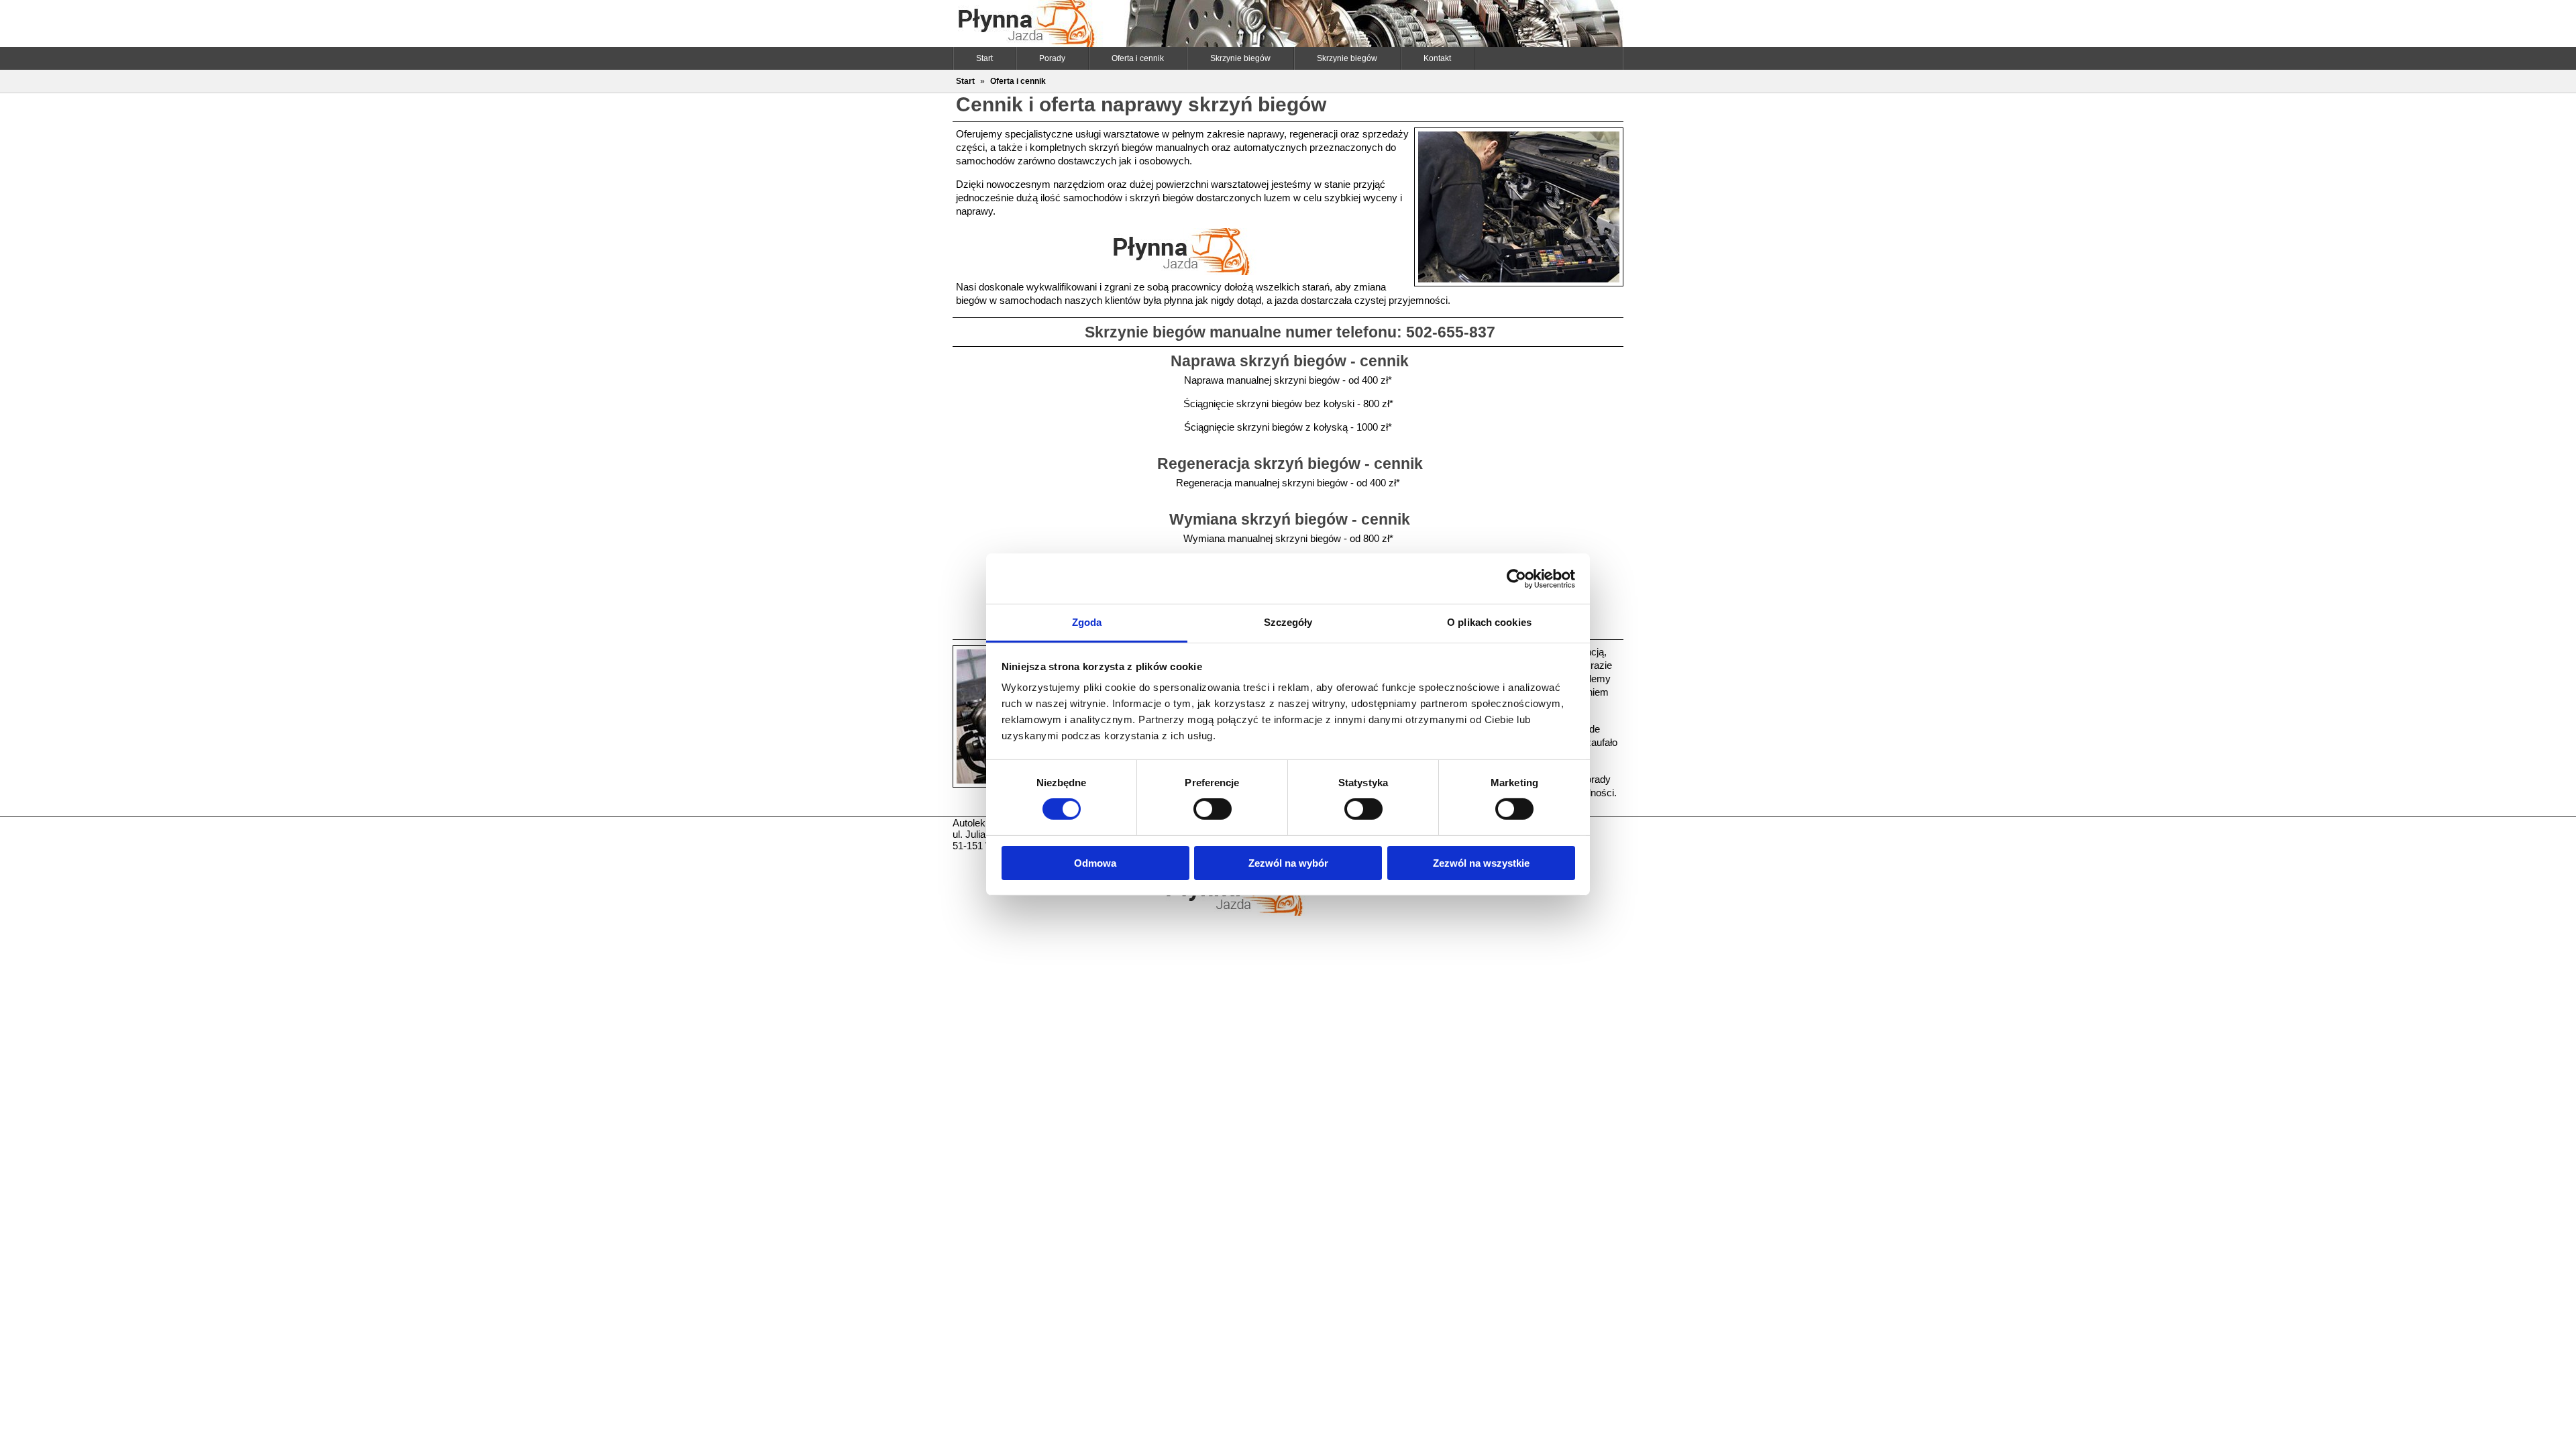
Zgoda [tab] (1087, 622)
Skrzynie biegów (1240, 58)
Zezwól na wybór (1288, 863)
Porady (1052, 58)
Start (984, 58)
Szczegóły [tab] (1288, 622)
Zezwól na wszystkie (1481, 863)
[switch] (1213, 809)
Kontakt (1437, 58)
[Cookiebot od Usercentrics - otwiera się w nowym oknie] (1516, 578)
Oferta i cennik (1138, 58)
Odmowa (1095, 863)
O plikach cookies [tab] (1489, 622)
